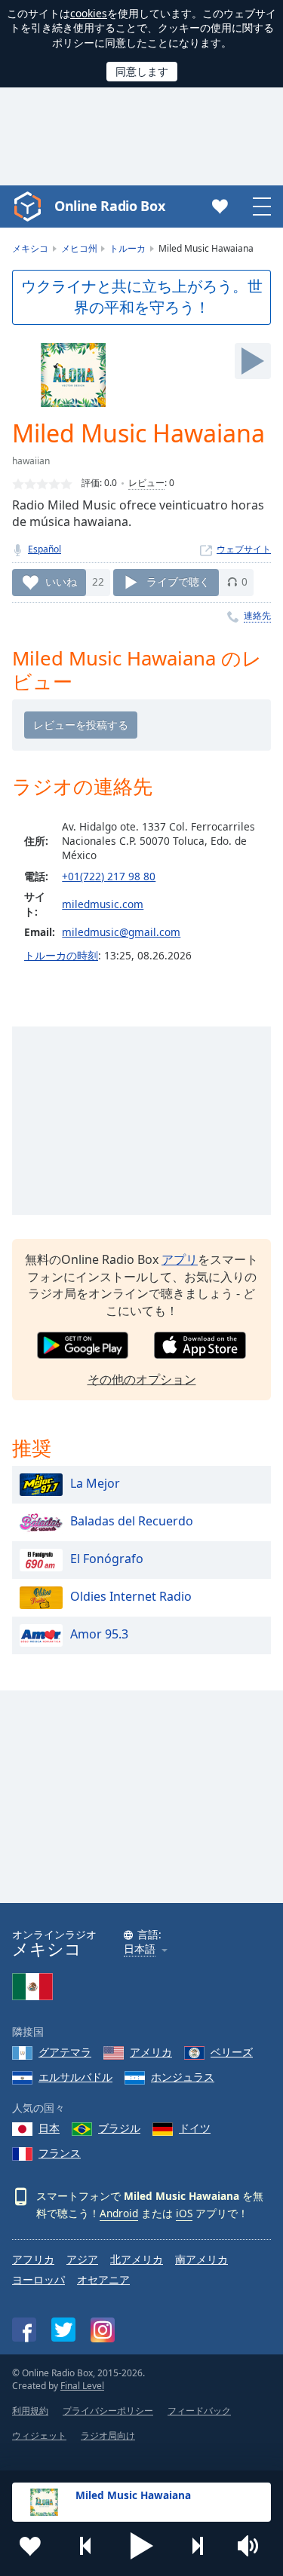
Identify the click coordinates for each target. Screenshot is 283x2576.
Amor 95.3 (99, 1634)
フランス (60, 2153)
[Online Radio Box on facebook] (24, 2330)
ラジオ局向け (108, 2435)
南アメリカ (201, 2259)
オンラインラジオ (54, 1943)
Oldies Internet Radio (131, 1596)
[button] (142, 2546)
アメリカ (151, 2052)
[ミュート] (253, 2546)
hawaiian (31, 461)
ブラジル (119, 2128)
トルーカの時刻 (61, 955)
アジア (82, 2259)
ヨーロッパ (38, 2279)
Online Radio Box (109, 206)
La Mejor (95, 1483)
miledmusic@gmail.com (121, 932)
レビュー (146, 483)
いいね (61, 581)
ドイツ (195, 2128)
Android (119, 2213)
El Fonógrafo (107, 1559)
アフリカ (33, 2259)
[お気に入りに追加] (30, 2546)
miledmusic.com (103, 904)
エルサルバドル (75, 2077)
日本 (49, 2128)
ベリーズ (232, 2052)
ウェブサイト (244, 549)
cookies (89, 13)
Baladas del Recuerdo (132, 1521)
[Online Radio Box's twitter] (63, 2330)
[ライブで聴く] (253, 361)
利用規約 (30, 2411)
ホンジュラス (183, 2077)
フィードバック (199, 2411)
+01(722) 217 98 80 (109, 876)
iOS (184, 2213)
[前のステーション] (86, 2546)
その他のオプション (142, 1379)
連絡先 (257, 615)
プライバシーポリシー (108, 2411)
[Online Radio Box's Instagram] (103, 2330)
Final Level (82, 2386)
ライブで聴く (178, 581)
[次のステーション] (197, 2546)
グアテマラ (65, 2052)
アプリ (180, 1259)
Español (45, 549)
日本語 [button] (140, 1949)
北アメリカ (137, 2259)
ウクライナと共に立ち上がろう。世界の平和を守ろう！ (142, 297)
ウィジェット (39, 2435)
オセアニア (103, 2279)
